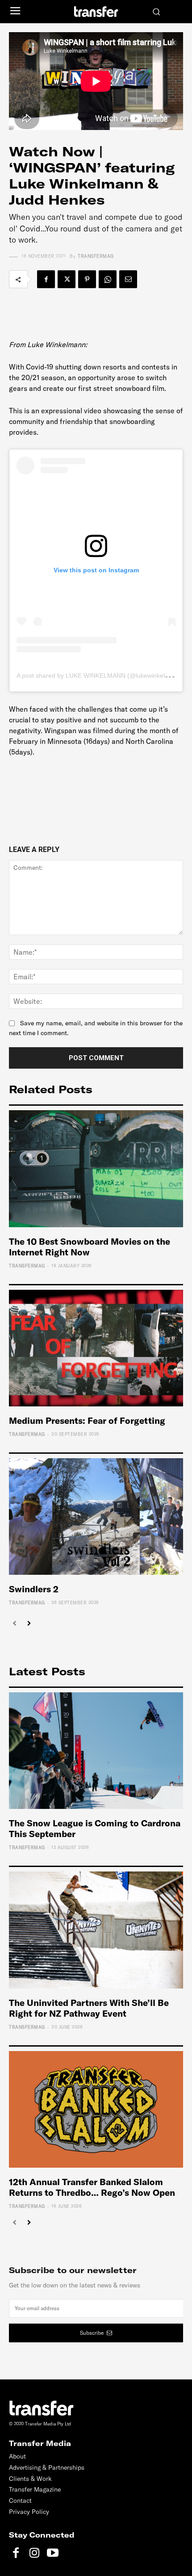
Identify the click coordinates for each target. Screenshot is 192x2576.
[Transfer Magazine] (96, 11)
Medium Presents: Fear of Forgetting (87, 1420)
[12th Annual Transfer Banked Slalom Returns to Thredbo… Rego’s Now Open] (96, 2109)
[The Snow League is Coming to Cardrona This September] (96, 1751)
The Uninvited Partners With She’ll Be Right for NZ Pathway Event (89, 2008)
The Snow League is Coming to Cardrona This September (95, 1828)
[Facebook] (46, 279)
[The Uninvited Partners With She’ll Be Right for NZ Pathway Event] (96, 1930)
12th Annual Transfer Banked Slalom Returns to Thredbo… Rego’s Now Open (92, 2187)
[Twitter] (67, 279)
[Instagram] (34, 2553)
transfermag (96, 256)
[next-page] (29, 1624)
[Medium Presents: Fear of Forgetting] (96, 1348)
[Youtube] (52, 2553)
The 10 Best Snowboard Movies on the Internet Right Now (90, 1247)
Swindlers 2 (34, 1589)
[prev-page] (15, 1624)
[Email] (128, 279)
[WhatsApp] (108, 279)
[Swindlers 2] (96, 1517)
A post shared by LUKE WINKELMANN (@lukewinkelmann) (100, 675)
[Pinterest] (87, 279)
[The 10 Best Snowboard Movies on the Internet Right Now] (96, 1168)
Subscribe (92, 2333)
